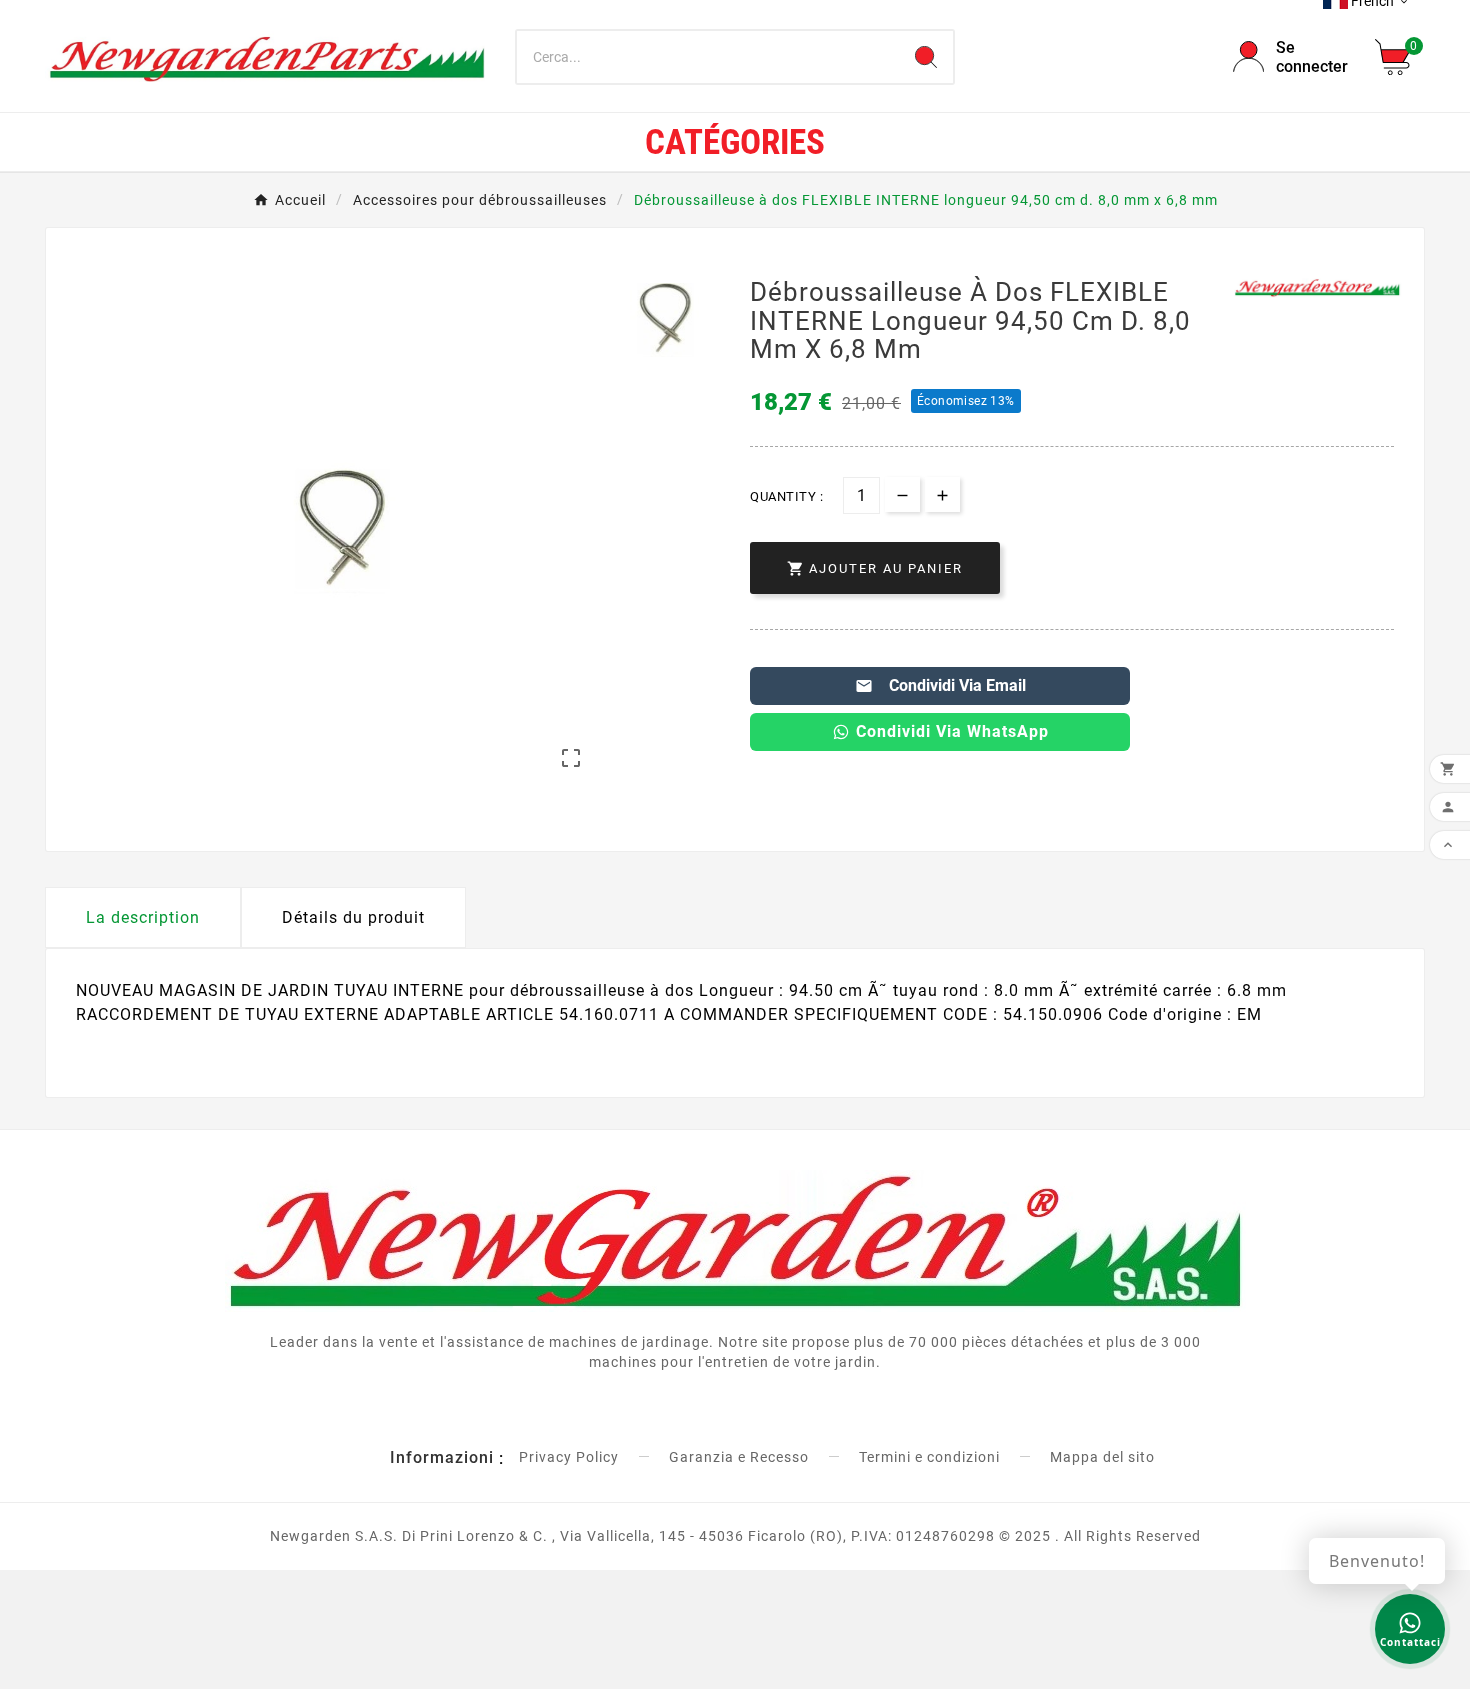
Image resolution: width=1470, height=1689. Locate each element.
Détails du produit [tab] (353, 917)
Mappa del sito (1102, 1457)
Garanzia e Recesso (739, 1457)
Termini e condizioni (929, 1457)
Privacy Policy (569, 1457)
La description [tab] (143, 917)
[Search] (926, 57)
